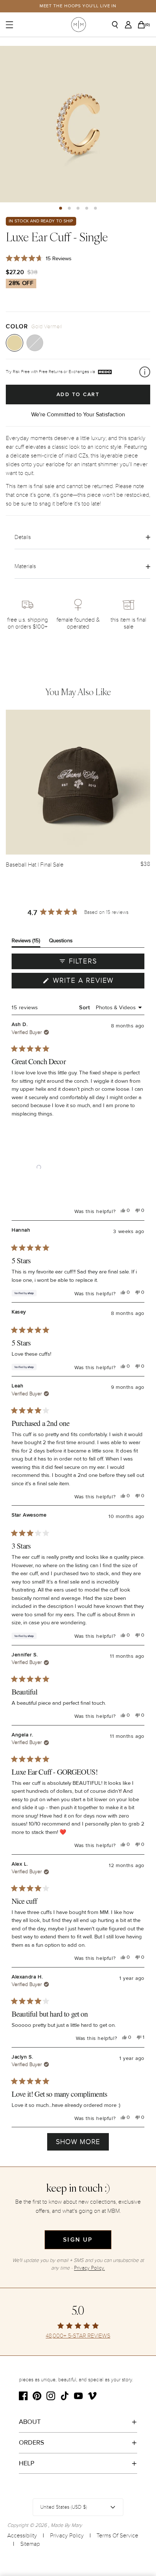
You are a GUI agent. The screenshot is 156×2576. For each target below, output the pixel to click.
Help (27, 2463)
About (30, 2422)
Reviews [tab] (26, 942)
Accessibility (22, 2536)
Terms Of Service (117, 2536)
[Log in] (130, 25)
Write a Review (98, 982)
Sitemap (30, 2544)
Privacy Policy (67, 2536)
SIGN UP (78, 2240)
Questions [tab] (61, 942)
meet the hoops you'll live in (78, 6)
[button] (61, 208)
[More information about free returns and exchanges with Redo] (145, 372)
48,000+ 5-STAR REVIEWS (78, 2336)
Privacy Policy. (89, 2268)
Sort (85, 1007)
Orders (32, 2442)
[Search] (118, 25)
